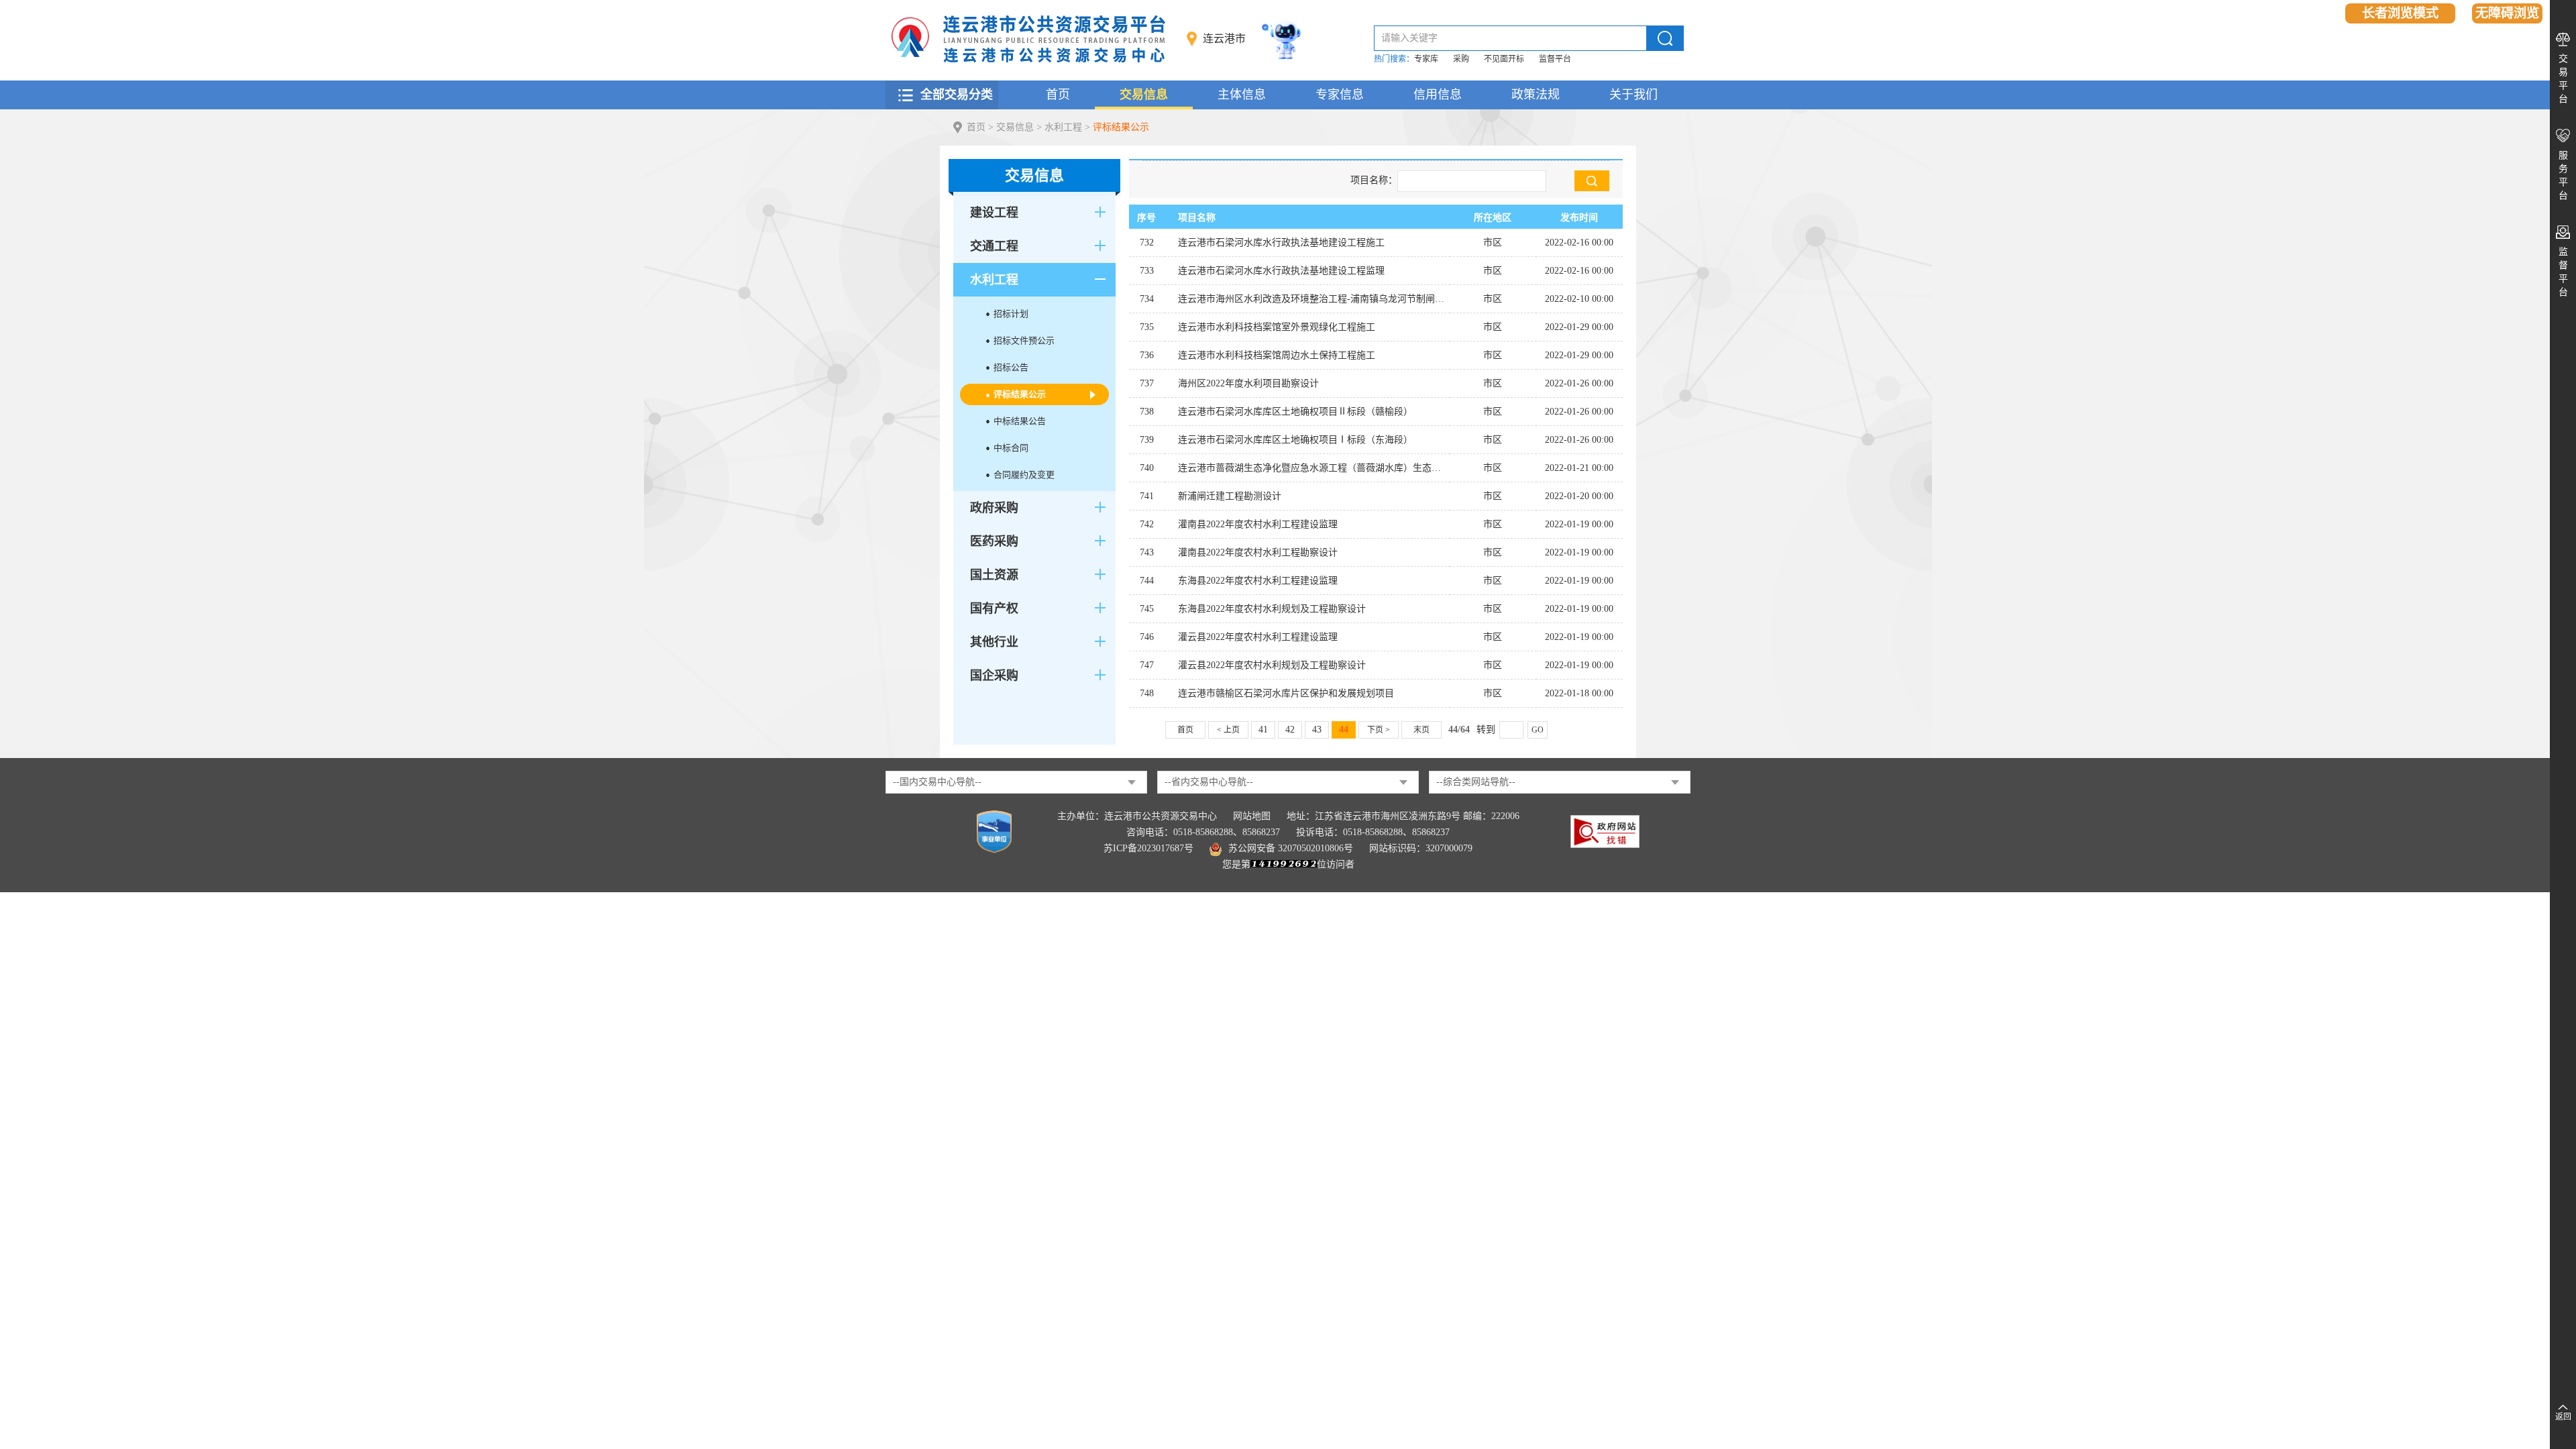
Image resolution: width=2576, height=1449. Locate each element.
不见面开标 (1504, 59)
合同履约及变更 (1024, 475)
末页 (1421, 730)
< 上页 (1228, 730)
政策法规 (1536, 95)
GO (1538, 730)
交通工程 (994, 246)
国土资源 (994, 575)
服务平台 (2563, 175)
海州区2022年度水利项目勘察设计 (1248, 383)
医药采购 (994, 541)
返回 (2563, 1417)
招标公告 (1011, 367)
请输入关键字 (1409, 38)
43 (1317, 730)
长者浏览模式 (2400, 13)
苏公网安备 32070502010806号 (1291, 848)
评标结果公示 (1121, 127)
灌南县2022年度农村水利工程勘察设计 (1258, 552)
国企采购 (994, 676)
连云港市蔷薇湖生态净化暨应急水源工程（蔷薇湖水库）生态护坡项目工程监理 (1314, 468)
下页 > (1379, 730)
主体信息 (1242, 95)
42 (1290, 730)
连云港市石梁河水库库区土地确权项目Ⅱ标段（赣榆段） (1295, 412)
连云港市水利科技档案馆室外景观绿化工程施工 (1277, 327)
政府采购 (994, 508)
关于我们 (1633, 95)
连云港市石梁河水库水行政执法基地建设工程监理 (1281, 271)
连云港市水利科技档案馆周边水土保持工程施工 (1277, 355)
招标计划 (1011, 314)
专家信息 (1340, 95)
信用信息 (1438, 95)
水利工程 (1063, 127)
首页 (1058, 95)
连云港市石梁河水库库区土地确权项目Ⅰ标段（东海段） (1295, 440)
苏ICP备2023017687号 (1148, 848)
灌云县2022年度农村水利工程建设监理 (1258, 637)
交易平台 (2563, 79)
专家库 (1426, 59)
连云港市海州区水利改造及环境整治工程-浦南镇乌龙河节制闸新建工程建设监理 (1314, 299)
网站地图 (1252, 816)
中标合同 (1011, 448)
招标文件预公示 (1024, 340)
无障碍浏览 (2507, 13)
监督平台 (1555, 59)
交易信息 (1144, 95)
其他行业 (994, 642)
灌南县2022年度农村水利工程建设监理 (1258, 524)
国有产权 (994, 608)
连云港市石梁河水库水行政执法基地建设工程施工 (1281, 243)
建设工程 (994, 213)
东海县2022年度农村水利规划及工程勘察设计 (1272, 609)
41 (1263, 730)
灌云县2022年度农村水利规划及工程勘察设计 (1272, 665)
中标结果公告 (1020, 421)
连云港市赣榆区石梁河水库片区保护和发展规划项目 (1286, 693)
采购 (1461, 59)
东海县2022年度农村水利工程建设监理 (1258, 581)
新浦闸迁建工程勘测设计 (1230, 496)
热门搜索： (1394, 59)
